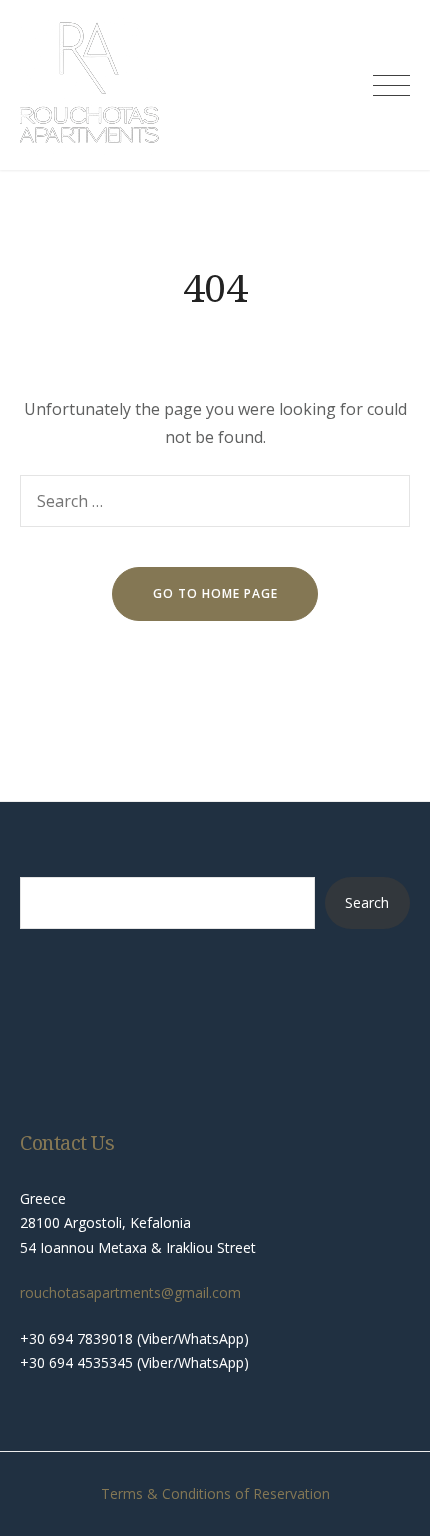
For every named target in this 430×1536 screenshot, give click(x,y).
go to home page (215, 593)
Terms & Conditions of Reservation (215, 1493)
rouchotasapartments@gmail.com (130, 1292)
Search (367, 902)
